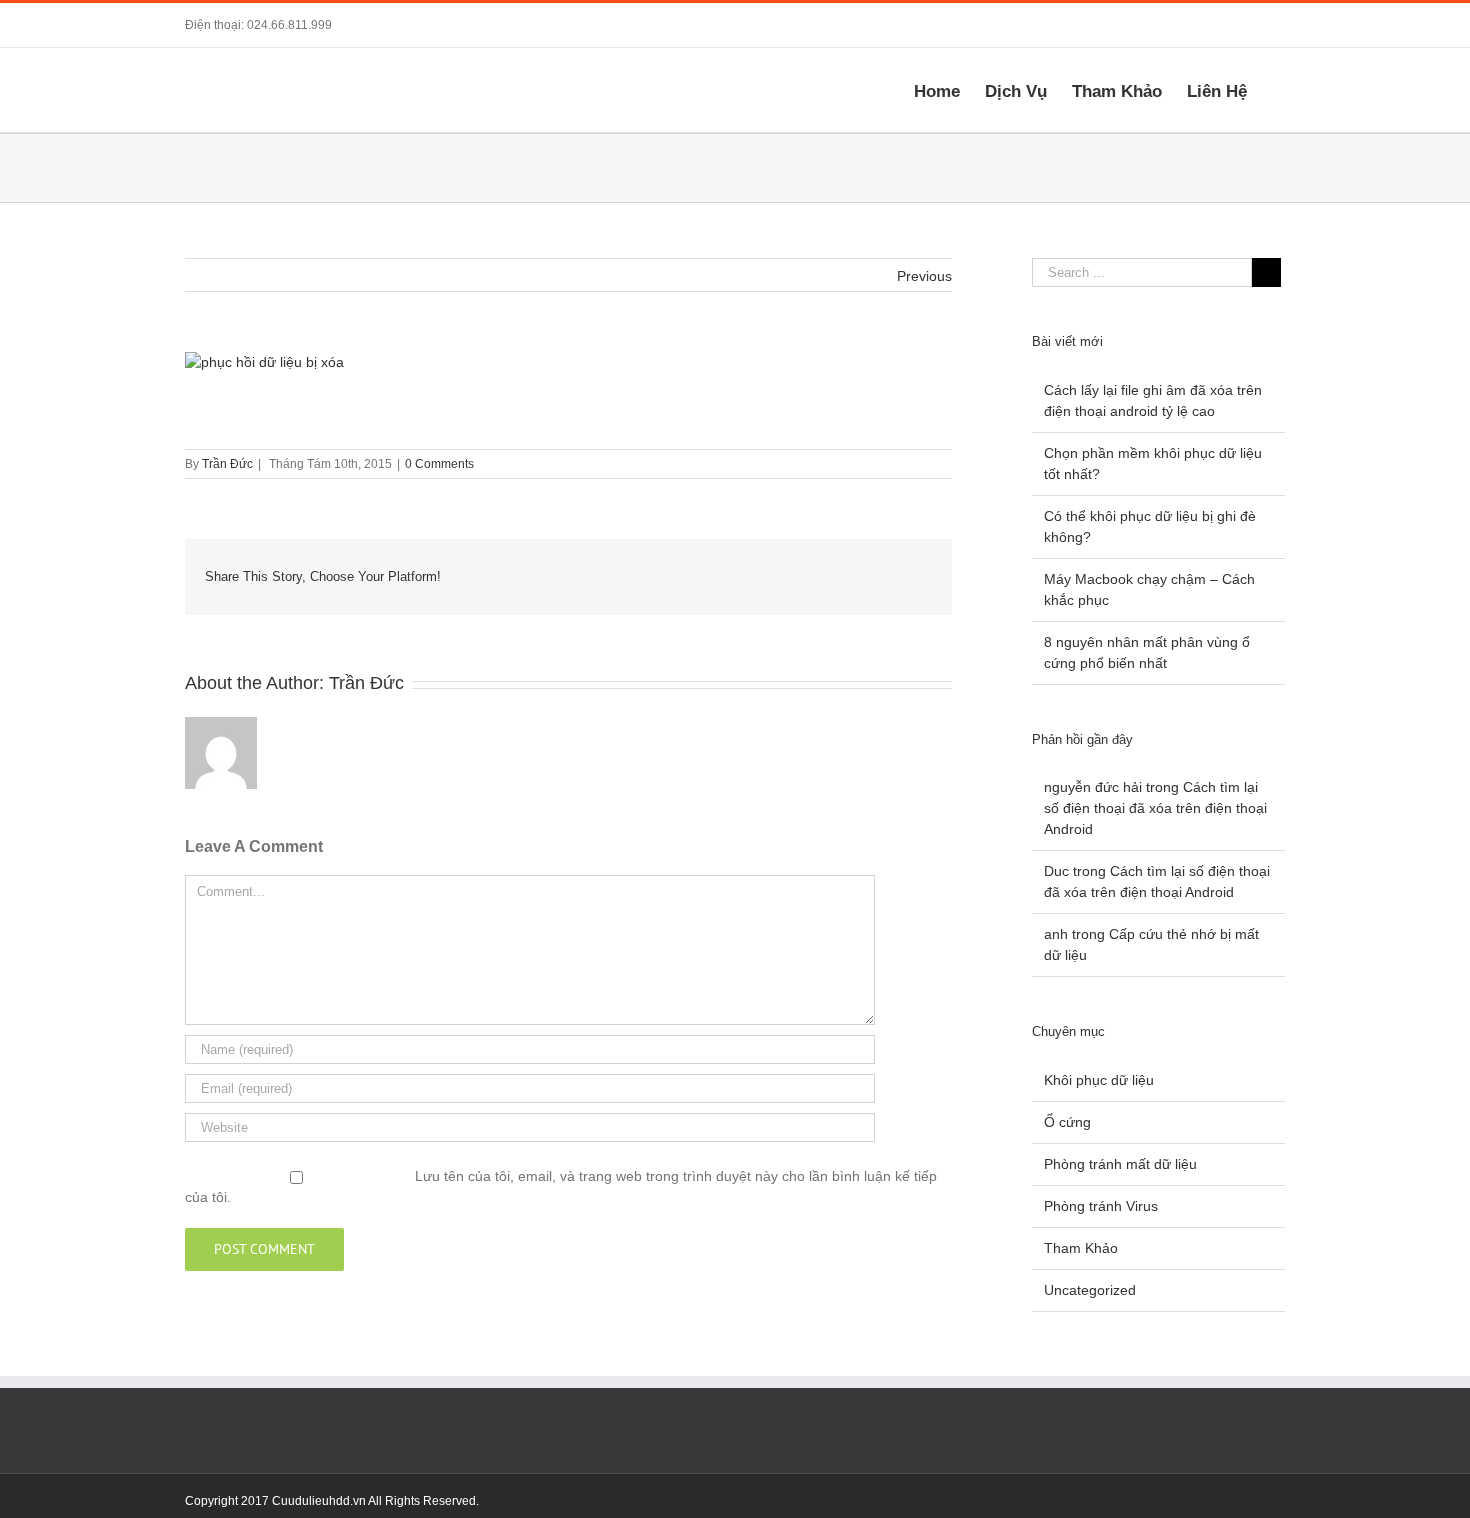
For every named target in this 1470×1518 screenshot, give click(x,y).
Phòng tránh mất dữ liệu (1120, 1164)
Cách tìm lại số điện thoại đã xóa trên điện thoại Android (1155, 808)
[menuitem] (949, 90)
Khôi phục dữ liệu (1099, 1080)
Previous (924, 276)
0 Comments (439, 464)
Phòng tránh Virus (1101, 1206)
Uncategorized (1090, 1290)
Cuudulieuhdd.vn (319, 1501)
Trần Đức (227, 464)
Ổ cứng (1067, 1122)
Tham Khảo (1081, 1248)
